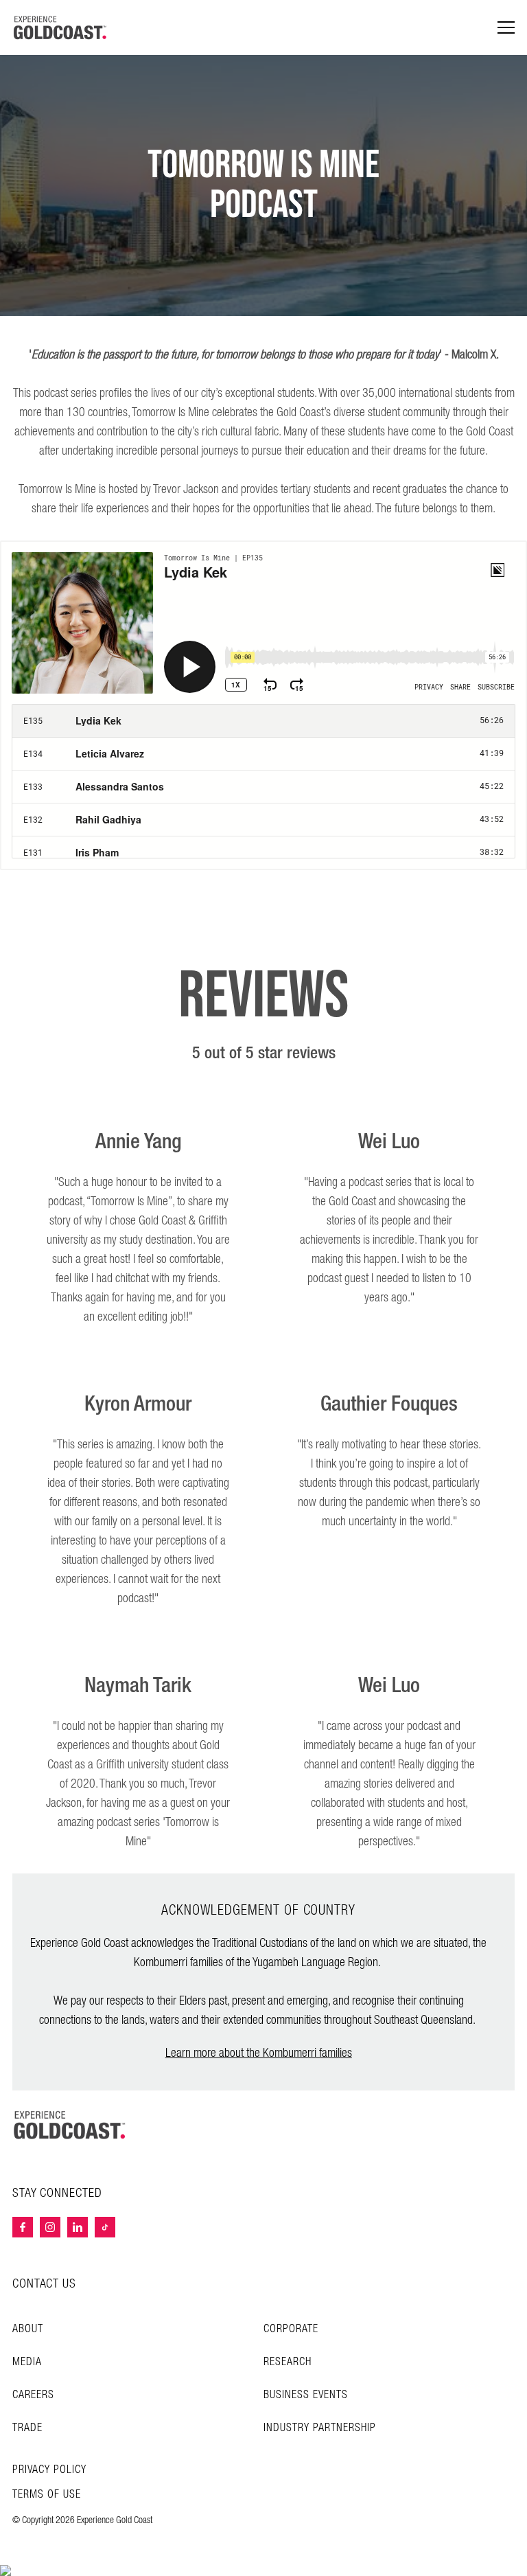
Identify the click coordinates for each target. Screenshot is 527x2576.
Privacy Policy (49, 2470)
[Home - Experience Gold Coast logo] (60, 27)
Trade (27, 2428)
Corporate (291, 2329)
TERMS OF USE (47, 2495)
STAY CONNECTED (57, 2193)
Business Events (306, 2395)
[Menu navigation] (506, 28)
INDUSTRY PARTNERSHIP (320, 2428)
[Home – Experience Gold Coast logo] (70, 2125)
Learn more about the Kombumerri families (259, 2053)
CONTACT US (44, 2284)
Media (27, 2362)
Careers (33, 2395)
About (28, 2329)
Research (288, 2362)
